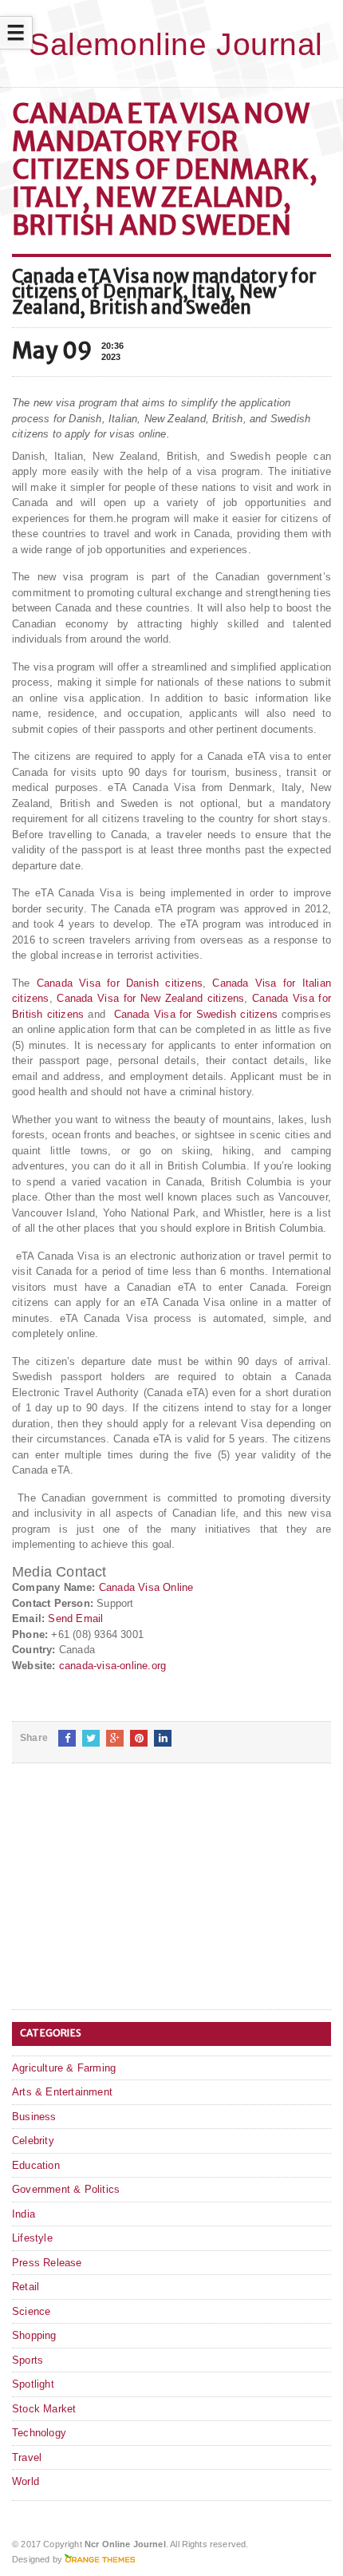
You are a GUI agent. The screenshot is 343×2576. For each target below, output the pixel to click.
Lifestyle (32, 2238)
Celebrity (33, 2141)
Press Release (47, 2263)
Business (34, 2117)
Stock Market (44, 2409)
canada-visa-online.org (112, 1666)
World (26, 2481)
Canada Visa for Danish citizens (120, 983)
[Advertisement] (132, 1899)
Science (31, 2311)
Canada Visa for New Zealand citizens (150, 998)
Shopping (34, 2335)
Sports (28, 2360)
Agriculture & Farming (64, 2068)
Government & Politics (66, 2189)
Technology (39, 2433)
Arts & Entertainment (62, 2092)
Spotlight (33, 2384)
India (24, 2214)
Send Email (75, 1618)
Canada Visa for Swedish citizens (196, 1014)
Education (36, 2165)
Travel (27, 2457)
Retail (26, 2287)
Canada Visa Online (146, 1587)
